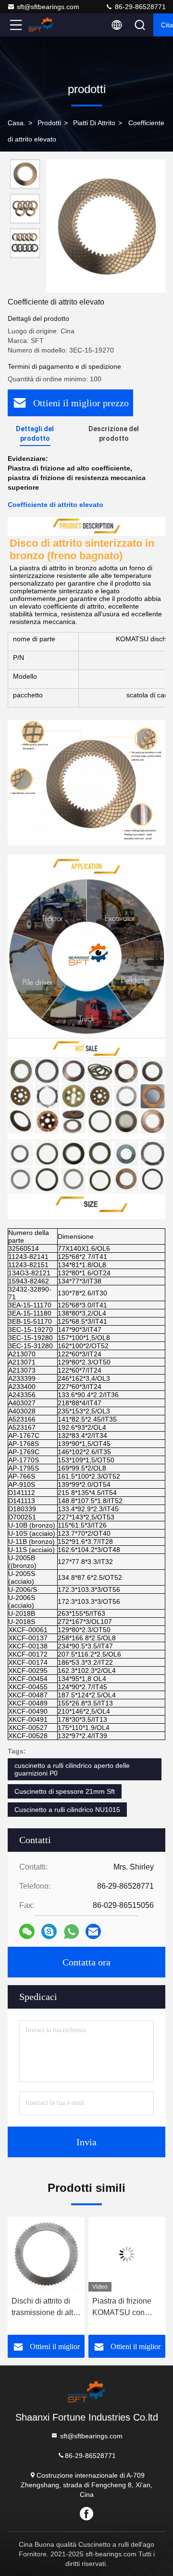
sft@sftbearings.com (48, 7)
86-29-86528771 (139, 7)
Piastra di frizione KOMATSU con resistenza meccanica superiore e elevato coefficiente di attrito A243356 (126, 2308)
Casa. (17, 123)
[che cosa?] (71, 1932)
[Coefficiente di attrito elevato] (106, 226)
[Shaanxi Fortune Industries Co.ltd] (48, 25)
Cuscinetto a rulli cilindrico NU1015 (67, 1810)
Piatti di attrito (94, 123)
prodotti (49, 123)
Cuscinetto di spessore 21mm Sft (65, 1791)
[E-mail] (93, 1931)
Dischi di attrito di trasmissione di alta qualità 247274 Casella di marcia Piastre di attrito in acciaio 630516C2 (44, 2308)
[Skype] (49, 1931)
